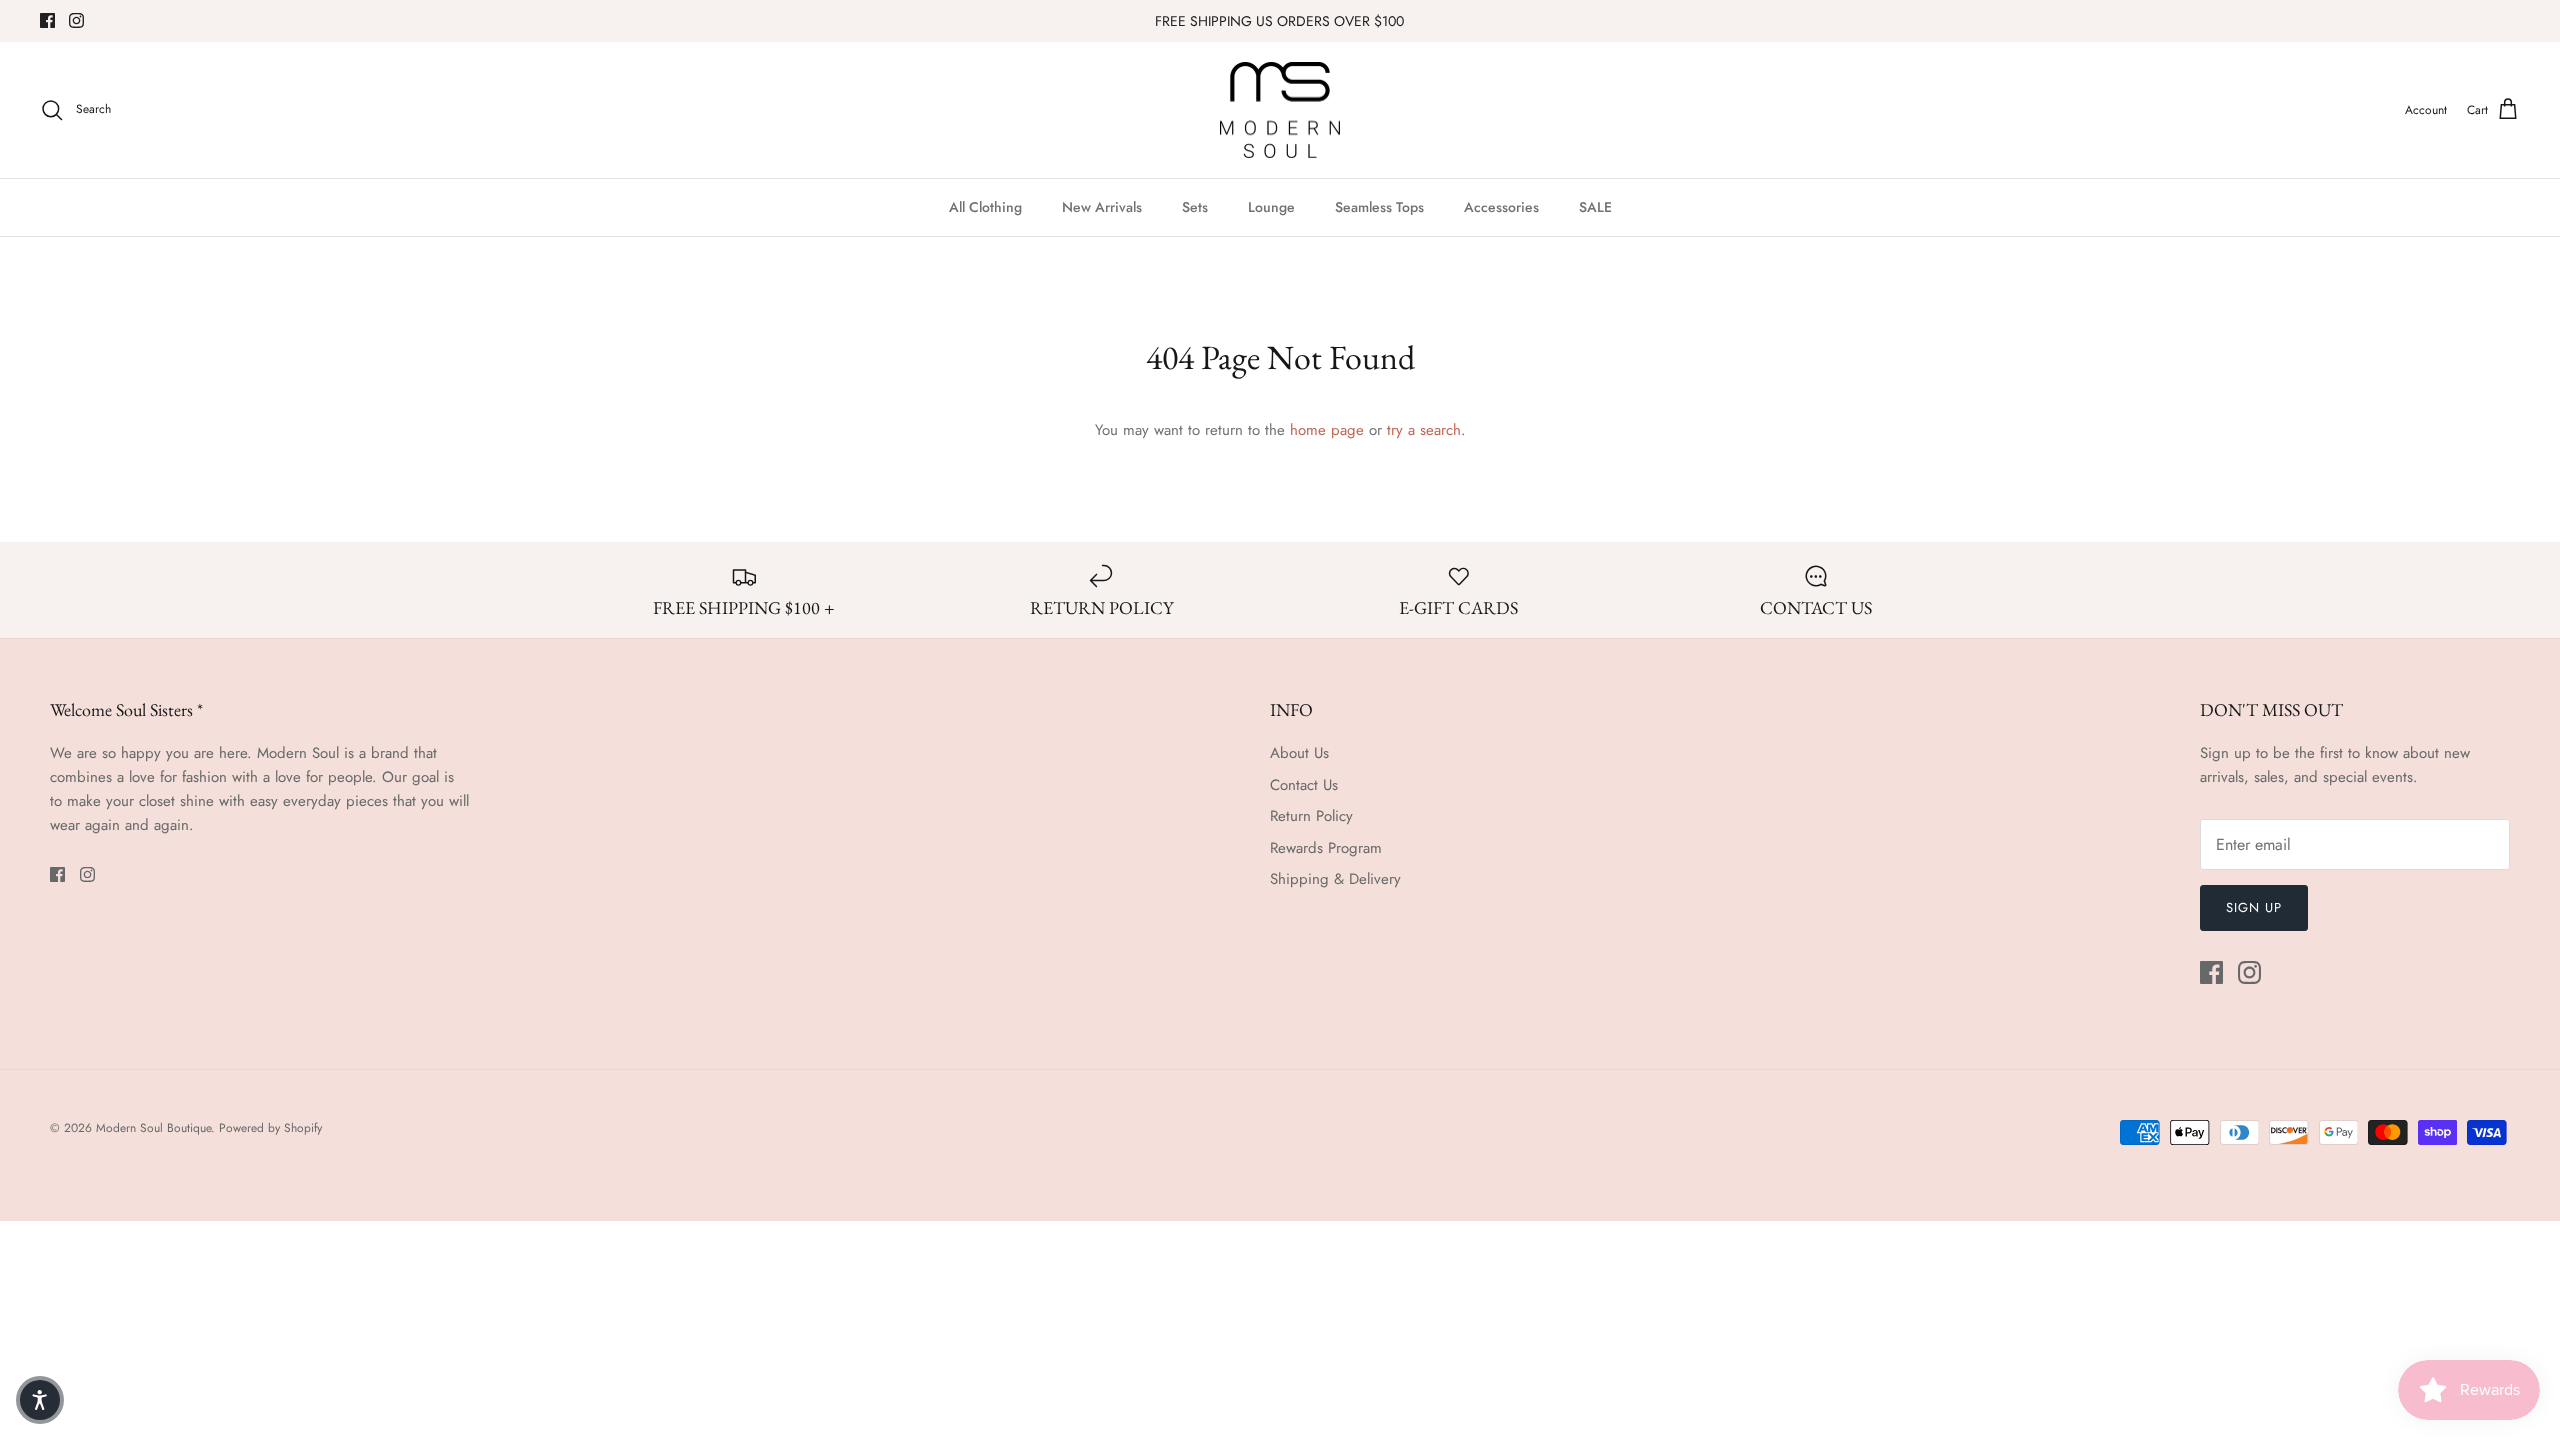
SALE (1595, 207)
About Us (1299, 753)
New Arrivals (1102, 207)
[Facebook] (47, 20)
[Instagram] (76, 20)
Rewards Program (1326, 848)
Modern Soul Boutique (153, 1128)
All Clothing (985, 207)
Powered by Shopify (270, 1128)
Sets (1195, 207)
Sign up (2254, 907)
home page (1327, 430)
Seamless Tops (1379, 207)
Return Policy (1311, 816)
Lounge (1271, 207)
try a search (1424, 430)
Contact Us (1304, 785)
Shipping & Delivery (1335, 879)
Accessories (1501, 207)
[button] (40, 1400)
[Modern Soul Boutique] (1280, 110)
